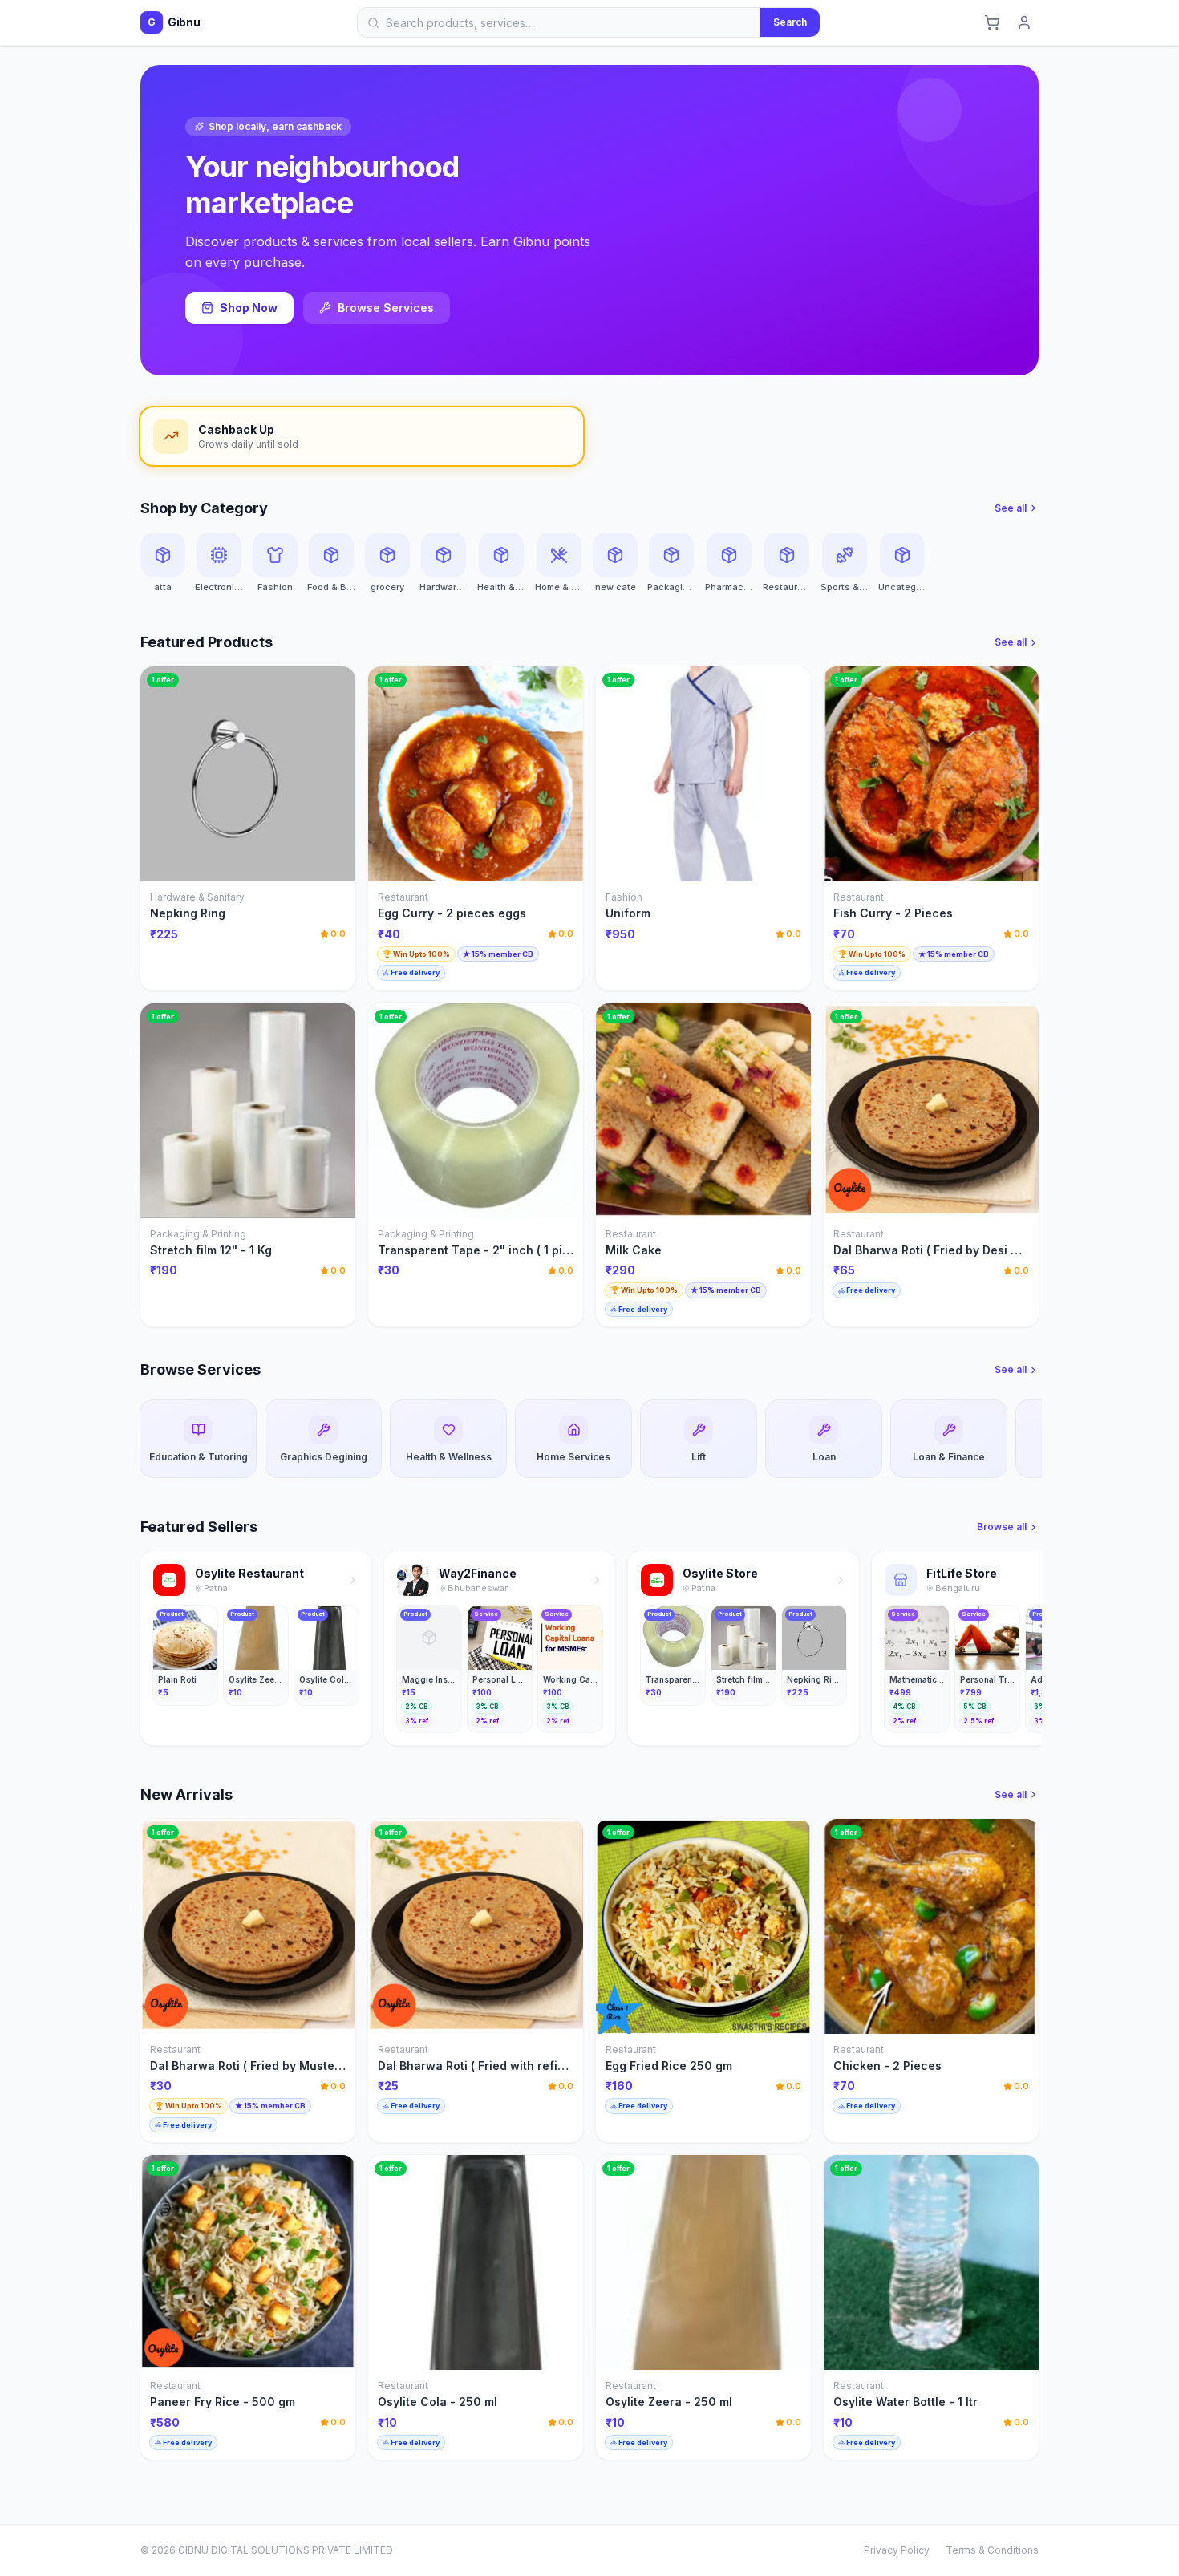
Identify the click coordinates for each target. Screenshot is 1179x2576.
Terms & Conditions (992, 2550)
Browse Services (386, 308)
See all (1011, 508)
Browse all (1002, 1527)
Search (790, 22)
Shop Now (249, 308)
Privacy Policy (897, 2550)
